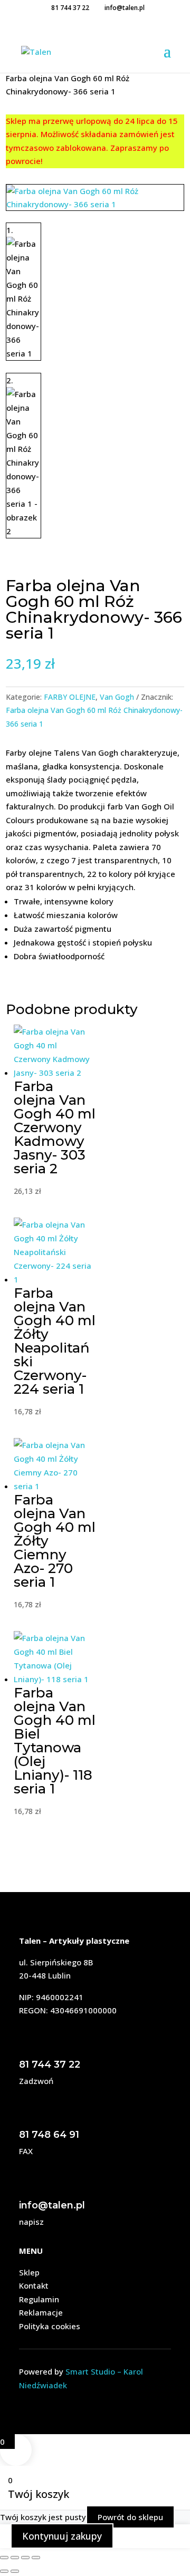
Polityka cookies (50, 2326)
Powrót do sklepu (130, 2517)
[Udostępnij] (25, 2558)
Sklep (29, 2272)
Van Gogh (117, 697)
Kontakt (34, 2285)
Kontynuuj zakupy (62, 2536)
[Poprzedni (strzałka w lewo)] (4, 2571)
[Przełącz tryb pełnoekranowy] (15, 2558)
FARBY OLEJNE (70, 697)
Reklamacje (41, 2312)
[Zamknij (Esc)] (36, 2558)
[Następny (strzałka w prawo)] (15, 2571)
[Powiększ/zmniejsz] (4, 2558)
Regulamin (39, 2299)
